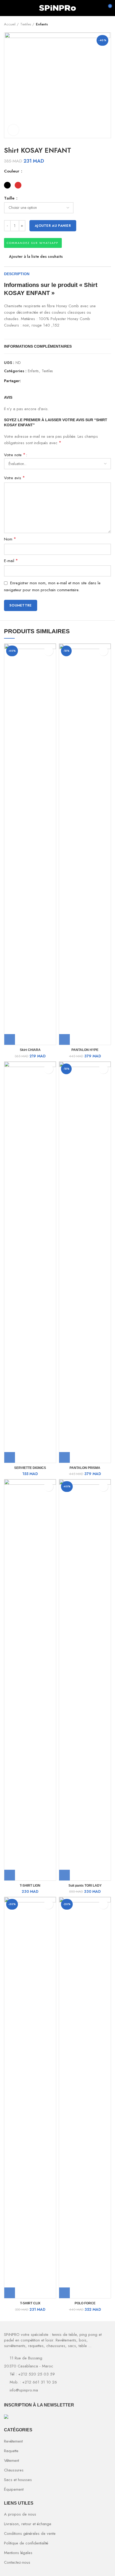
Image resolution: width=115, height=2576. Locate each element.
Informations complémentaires (38, 346)
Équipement (14, 2489)
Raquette (11, 2451)
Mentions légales (18, 2553)
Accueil (10, 24)
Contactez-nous (17, 2562)
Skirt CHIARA (30, 1050)
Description (17, 274)
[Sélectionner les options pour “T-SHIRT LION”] (10, 1875)
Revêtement (13, 2441)
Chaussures (14, 2470)
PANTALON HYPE (85, 1050)
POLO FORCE (85, 2303)
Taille (10, 198)
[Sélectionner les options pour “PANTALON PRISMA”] (64, 1457)
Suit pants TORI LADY (85, 1886)
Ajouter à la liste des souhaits (36, 256)
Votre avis (14, 478)
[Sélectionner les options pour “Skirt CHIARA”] (10, 1039)
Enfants (42, 24)
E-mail (11, 561)
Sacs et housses (18, 2480)
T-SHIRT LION (30, 1886)
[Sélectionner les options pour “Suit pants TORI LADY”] (64, 1875)
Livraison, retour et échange (28, 2524)
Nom (10, 539)
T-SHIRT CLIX (30, 2303)
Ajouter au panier (53, 226)
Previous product (98, 24)
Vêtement (11, 2460)
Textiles (26, 24)
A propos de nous (20, 2514)
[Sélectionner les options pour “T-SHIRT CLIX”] (10, 2293)
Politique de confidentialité (26, 2543)
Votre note (15, 455)
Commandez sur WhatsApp (32, 243)
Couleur (12, 171)
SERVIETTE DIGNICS (30, 1468)
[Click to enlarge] (13, 130)
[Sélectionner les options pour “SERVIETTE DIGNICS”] (10, 1457)
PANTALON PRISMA (85, 1468)
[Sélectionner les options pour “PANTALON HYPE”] (64, 1039)
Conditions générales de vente (30, 2533)
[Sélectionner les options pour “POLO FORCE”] (64, 2293)
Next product (108, 24)
